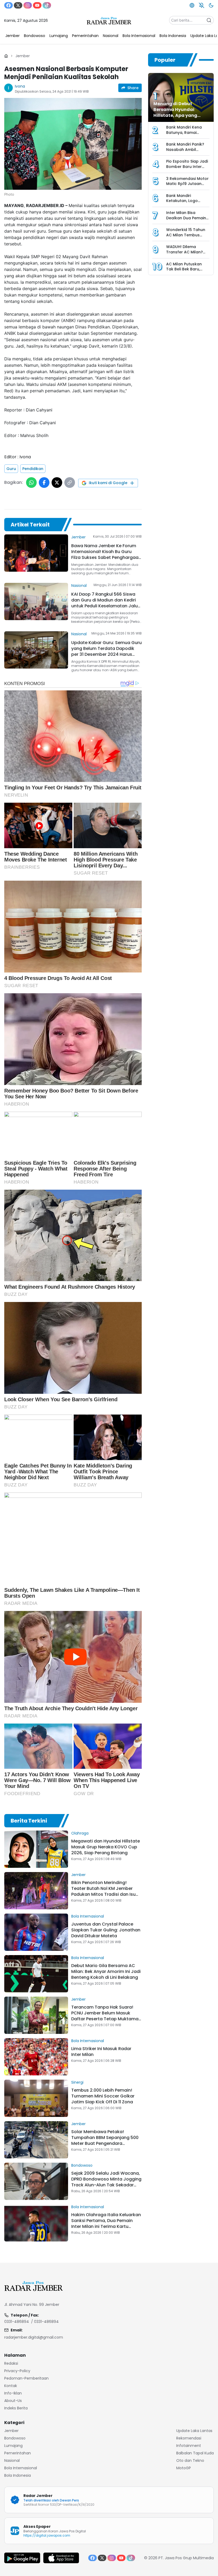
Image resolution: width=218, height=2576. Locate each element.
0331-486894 (17, 2322)
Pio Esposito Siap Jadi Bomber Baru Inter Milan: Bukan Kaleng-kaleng (187, 169)
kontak (11, 2386)
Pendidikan (33, 469)
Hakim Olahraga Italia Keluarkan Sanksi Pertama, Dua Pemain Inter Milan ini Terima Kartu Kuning (106, 2223)
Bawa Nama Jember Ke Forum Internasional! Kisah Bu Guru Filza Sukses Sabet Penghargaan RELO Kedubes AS (106, 555)
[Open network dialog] (192, 5)
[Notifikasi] (202, 5)
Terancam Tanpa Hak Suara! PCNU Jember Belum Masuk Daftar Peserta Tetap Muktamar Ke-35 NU (106, 2016)
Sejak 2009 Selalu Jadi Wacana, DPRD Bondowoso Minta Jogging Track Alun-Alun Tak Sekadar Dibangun (106, 2182)
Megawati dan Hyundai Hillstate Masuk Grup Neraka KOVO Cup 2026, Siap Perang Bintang (106, 1847)
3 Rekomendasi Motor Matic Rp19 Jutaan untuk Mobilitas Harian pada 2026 (187, 186)
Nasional (79, 586)
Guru (11, 469)
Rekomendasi (189, 2438)
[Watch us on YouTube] (37, 5)
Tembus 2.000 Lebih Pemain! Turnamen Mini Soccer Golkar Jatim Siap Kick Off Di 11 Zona (103, 2096)
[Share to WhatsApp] (31, 483)
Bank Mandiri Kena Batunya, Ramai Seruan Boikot (184, 132)
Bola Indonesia (18, 2475)
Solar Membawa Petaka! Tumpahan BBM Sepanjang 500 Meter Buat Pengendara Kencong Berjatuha (105, 2140)
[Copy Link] (70, 483)
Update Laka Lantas (194, 2431)
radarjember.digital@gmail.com (34, 2337)
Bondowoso (82, 2165)
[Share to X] (57, 483)
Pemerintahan (18, 2453)
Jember (23, 56)
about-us (13, 2401)
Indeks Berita (16, 2408)
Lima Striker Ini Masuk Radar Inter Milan (101, 2052)
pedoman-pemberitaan (26, 2378)
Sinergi (77, 2082)
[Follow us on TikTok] (47, 5)
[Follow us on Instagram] (28, 5)
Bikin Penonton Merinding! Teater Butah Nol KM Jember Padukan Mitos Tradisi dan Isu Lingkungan (103, 1891)
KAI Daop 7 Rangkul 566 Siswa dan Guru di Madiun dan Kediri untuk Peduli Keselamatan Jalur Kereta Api (105, 603)
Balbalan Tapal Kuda (195, 2453)
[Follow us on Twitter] (18, 5)
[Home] (6, 56)
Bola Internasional (88, 1916)
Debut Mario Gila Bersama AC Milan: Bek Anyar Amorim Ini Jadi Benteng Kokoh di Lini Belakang (106, 1971)
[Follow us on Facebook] (9, 5)
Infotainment (189, 2446)
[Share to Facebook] (44, 483)
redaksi (11, 2363)
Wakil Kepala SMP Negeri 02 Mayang (41, 257)
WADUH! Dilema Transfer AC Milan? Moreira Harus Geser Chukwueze (186, 255)
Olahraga (80, 1833)
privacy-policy (17, 2371)
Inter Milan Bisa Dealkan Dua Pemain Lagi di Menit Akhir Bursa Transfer (186, 220)
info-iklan (13, 2393)
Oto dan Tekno (190, 2460)
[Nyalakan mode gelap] (211, 5)
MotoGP (184, 2468)
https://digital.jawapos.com (47, 2535)
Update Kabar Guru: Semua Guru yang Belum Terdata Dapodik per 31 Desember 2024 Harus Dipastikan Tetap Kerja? (106, 651)
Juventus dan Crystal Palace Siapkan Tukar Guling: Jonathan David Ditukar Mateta (106, 1930)
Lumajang (13, 2446)
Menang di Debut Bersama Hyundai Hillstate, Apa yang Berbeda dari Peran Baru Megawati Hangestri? (181, 115)
